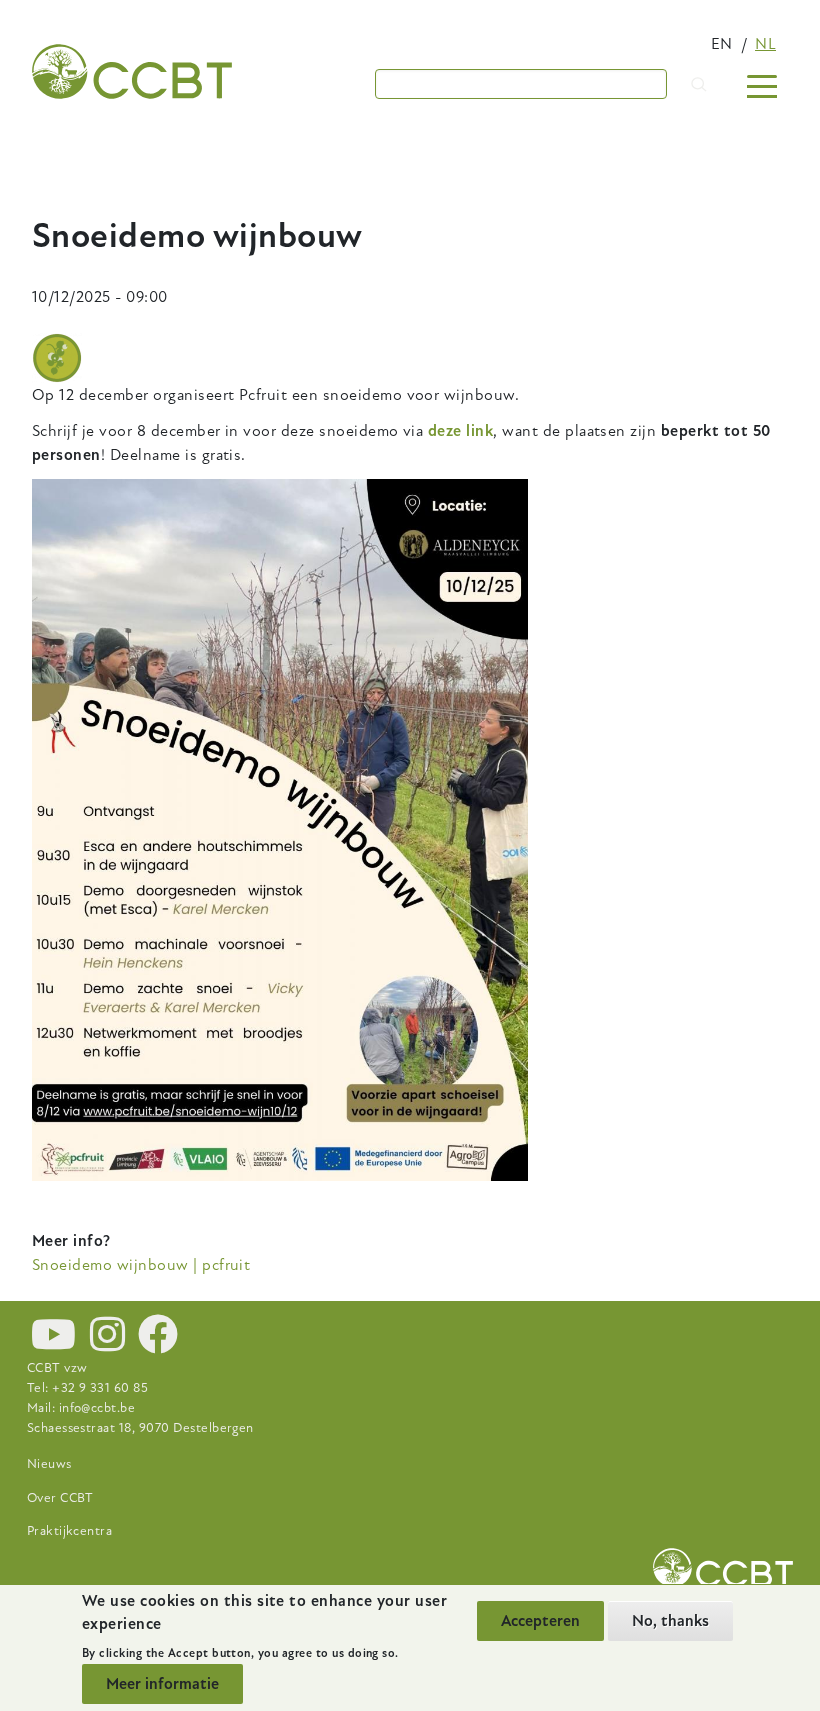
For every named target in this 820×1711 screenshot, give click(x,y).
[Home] (132, 71)
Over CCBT (60, 1498)
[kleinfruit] (57, 358)
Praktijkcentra (70, 1531)
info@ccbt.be (97, 1408)
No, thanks (670, 1621)
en (722, 44)
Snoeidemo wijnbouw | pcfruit (141, 1265)
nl (765, 44)
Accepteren (540, 1621)
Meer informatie (162, 1684)
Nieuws (49, 1464)
